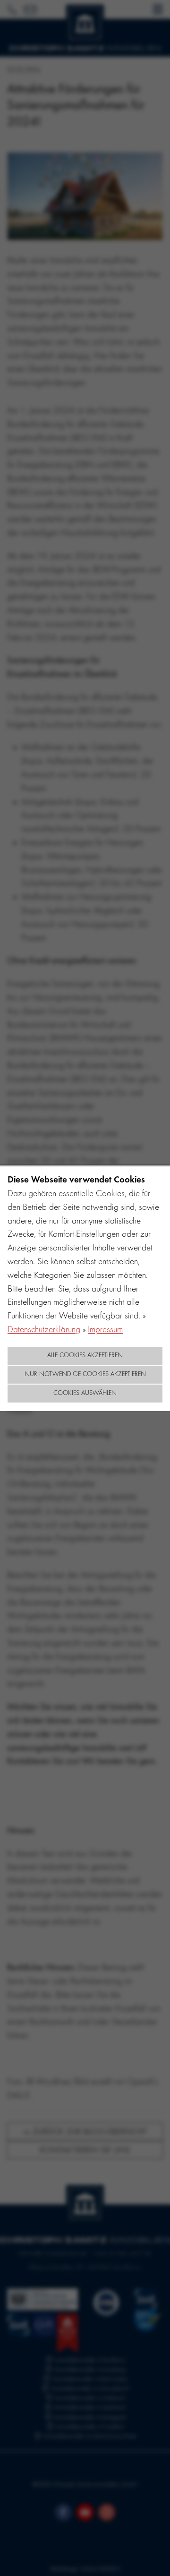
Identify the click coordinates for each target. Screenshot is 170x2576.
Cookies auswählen (85, 1394)
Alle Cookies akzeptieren (85, 1356)
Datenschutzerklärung (44, 1330)
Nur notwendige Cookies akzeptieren (85, 1375)
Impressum (105, 1330)
